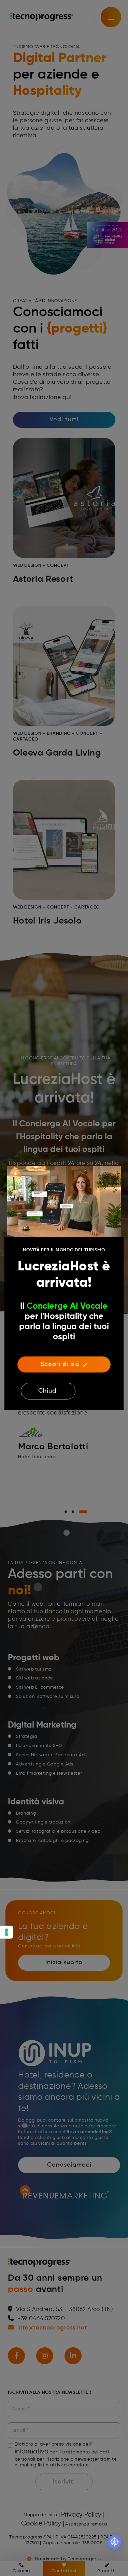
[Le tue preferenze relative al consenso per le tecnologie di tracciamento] (6, 1932)
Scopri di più (60, 1364)
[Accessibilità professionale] (114, 2542)
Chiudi (48, 1391)
